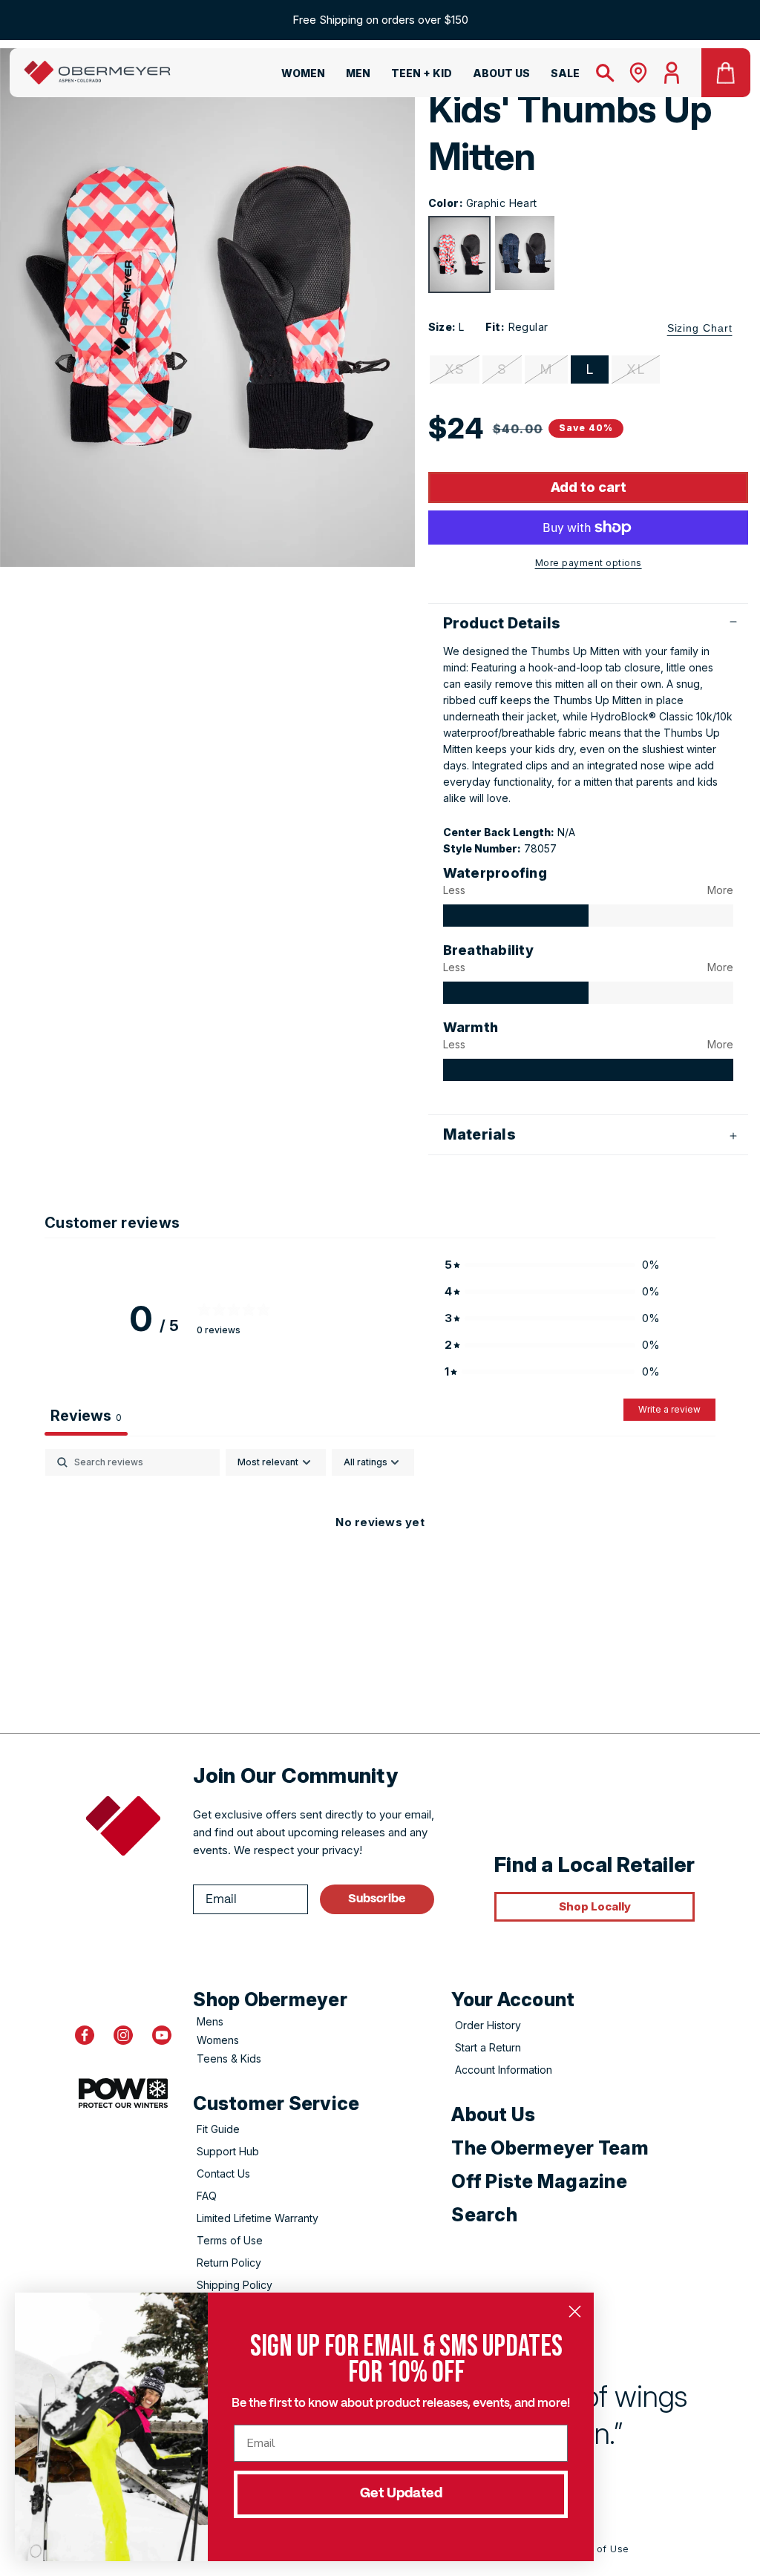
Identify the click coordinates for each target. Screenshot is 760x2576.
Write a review (669, 1409)
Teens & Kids (229, 2058)
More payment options (589, 563)
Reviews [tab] (86, 1416)
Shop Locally (595, 1906)
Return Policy (229, 2263)
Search (484, 2215)
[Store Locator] (638, 73)
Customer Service (276, 2103)
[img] (516, 916)
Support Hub (228, 2151)
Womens (218, 2040)
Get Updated (401, 2494)
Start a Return (488, 2047)
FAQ (207, 2196)
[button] (294, 76)
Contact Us (223, 2173)
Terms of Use (230, 2240)
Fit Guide (218, 2129)
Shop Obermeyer (270, 2000)
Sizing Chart (700, 328)
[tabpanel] (380, 1572)
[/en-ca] (97, 73)
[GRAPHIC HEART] (459, 254)
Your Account (513, 2000)
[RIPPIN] (525, 253)
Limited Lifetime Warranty (258, 2218)
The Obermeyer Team (550, 2148)
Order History (488, 2025)
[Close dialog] (575, 2311)
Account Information (504, 2070)
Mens (210, 2021)
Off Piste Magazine (539, 2181)
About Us (493, 2115)
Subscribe (377, 1899)
